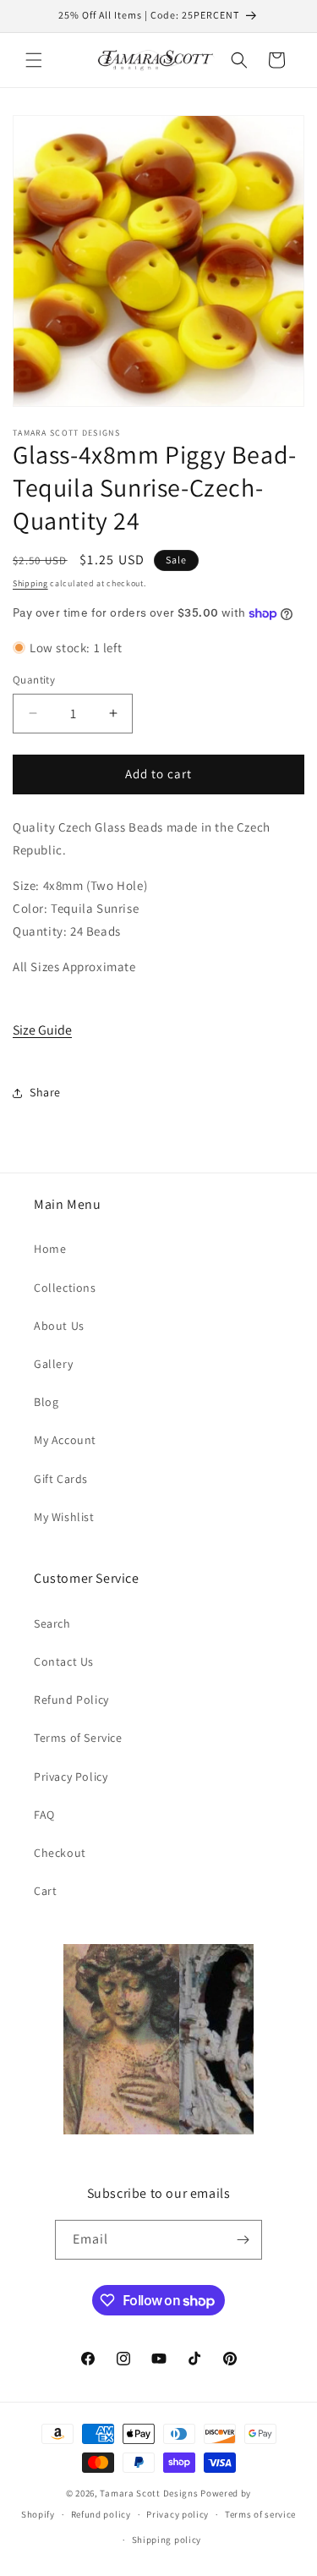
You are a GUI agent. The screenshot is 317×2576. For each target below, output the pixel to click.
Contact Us (64, 1661)
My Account (65, 1440)
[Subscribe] (243, 2240)
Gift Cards (61, 1479)
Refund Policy (71, 1700)
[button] (34, 60)
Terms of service (260, 2514)
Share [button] (45, 1092)
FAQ (44, 1815)
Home (50, 1249)
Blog (46, 1402)
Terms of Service (78, 1738)
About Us (59, 1326)
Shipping (30, 583)
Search (52, 1623)
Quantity (34, 680)
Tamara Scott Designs (149, 2493)
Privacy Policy (71, 1777)
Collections (65, 1288)
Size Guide (42, 1030)
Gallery (53, 1364)
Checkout (60, 1853)
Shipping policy (167, 2540)
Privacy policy (178, 2514)
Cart (45, 1891)
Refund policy (101, 2514)
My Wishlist (64, 1517)
